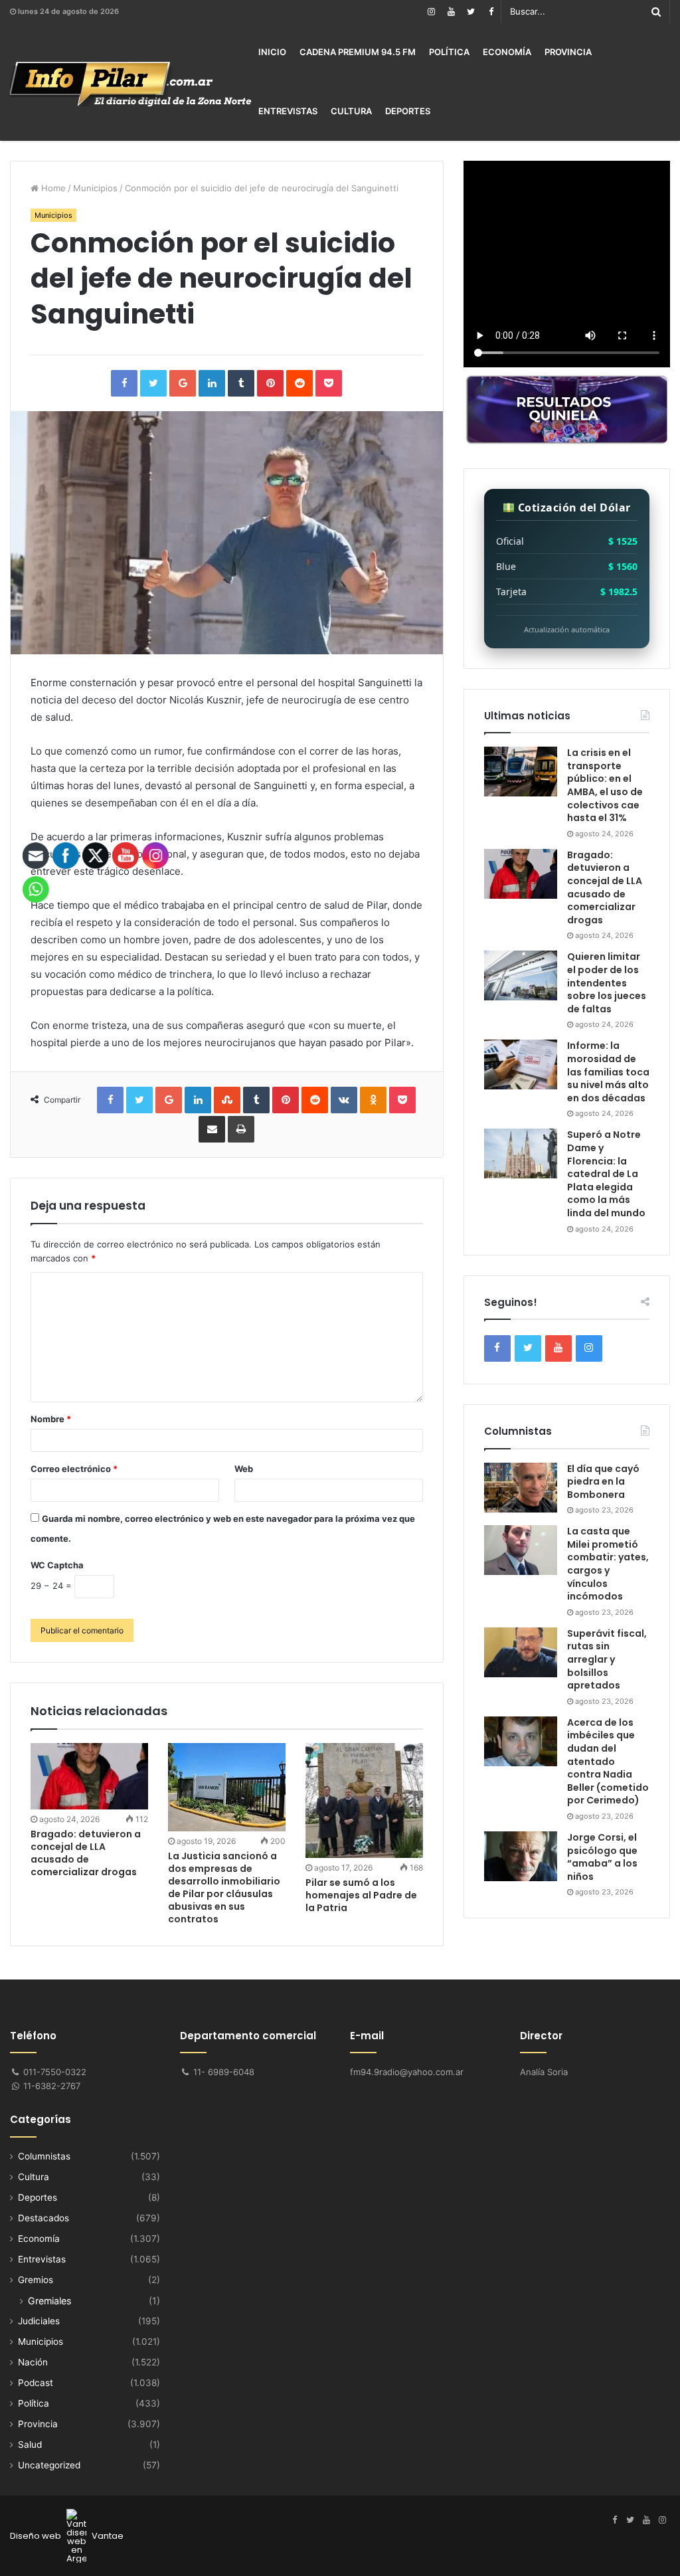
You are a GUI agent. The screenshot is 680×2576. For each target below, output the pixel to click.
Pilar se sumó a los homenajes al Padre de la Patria (361, 1895)
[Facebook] (491, 12)
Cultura (351, 111)
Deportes (408, 111)
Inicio (272, 52)
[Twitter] (471, 12)
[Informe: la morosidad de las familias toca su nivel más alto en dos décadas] (521, 1064)
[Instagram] (431, 12)
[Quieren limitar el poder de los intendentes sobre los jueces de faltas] (521, 975)
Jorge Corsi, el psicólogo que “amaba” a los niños (602, 1857)
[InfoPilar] (131, 84)
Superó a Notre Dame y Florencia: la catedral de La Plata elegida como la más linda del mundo (606, 1174)
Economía (507, 52)
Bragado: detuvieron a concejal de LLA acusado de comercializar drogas (605, 887)
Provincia (568, 52)
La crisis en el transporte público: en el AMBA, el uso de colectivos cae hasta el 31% (605, 785)
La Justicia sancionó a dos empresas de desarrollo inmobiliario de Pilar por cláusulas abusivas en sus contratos (224, 1887)
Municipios (95, 188)
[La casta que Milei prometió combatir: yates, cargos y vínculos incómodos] (521, 1550)
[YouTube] (451, 12)
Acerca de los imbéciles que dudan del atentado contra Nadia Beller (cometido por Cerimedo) (608, 1762)
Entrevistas (288, 111)
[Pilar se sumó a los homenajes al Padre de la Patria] (364, 1800)
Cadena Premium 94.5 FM (358, 52)
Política (449, 52)
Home (52, 188)
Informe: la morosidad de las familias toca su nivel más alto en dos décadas (608, 1071)
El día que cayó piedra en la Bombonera (603, 1482)
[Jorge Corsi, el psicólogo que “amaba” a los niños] (521, 1856)
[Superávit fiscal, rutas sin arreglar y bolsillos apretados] (521, 1652)
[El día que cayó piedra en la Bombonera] (521, 1488)
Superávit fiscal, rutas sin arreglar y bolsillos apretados (607, 1659)
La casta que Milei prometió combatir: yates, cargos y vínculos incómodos (608, 1564)
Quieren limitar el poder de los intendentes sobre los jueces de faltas (607, 982)
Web (244, 1469)
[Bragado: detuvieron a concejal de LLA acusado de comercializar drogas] (521, 874)
